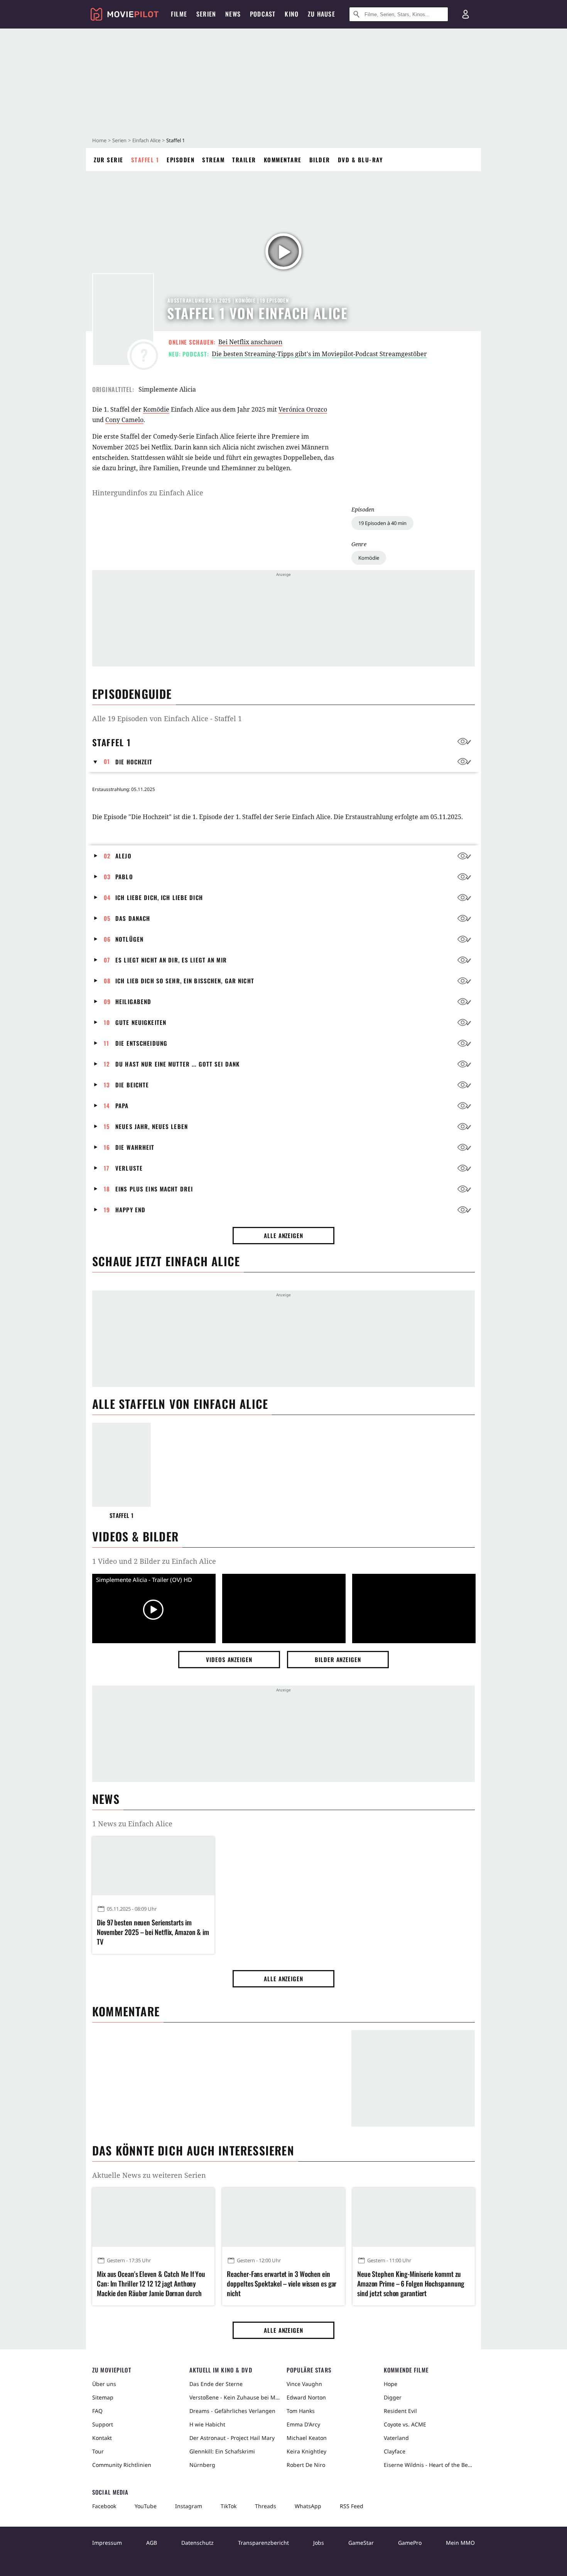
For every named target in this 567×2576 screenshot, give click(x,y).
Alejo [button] (123, 856)
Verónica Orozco (303, 409)
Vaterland (396, 2438)
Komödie (369, 558)
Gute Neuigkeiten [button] (141, 1022)
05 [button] (107, 918)
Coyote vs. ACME (405, 2424)
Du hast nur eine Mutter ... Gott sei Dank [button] (177, 1064)
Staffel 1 (145, 160)
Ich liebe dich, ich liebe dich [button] (159, 897)
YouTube (146, 2506)
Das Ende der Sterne (216, 2384)
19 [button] (107, 1210)
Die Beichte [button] (132, 1085)
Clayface (395, 2451)
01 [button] (107, 761)
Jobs (319, 2543)
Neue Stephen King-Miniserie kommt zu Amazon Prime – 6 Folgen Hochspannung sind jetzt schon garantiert (411, 2284)
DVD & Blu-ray (360, 160)
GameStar (361, 2543)
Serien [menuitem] (206, 14)
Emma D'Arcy (303, 2424)
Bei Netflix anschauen (250, 342)
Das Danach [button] (133, 918)
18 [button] (107, 1189)
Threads (266, 2506)
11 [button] (106, 1043)
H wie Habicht (207, 2424)
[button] (98, 762)
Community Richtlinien (122, 2465)
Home (99, 140)
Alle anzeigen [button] (283, 1235)
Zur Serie (109, 160)
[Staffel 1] (121, 1465)
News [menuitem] (233, 14)
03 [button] (107, 877)
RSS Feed (352, 2506)
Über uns (104, 2384)
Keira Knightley (306, 2451)
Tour (98, 2451)
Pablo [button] (124, 877)
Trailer (244, 160)
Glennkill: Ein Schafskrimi (222, 2451)
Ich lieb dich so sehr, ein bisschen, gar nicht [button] (185, 981)
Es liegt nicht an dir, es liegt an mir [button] (171, 960)
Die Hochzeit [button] (134, 762)
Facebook (104, 2506)
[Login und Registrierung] (466, 14)
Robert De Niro (306, 2465)
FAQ (97, 2411)
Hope (391, 2384)
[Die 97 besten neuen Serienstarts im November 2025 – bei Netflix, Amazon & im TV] (153, 1866)
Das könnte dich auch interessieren (193, 2150)
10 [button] (107, 1022)
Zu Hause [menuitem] (321, 14)
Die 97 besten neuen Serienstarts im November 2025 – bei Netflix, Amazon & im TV (153, 1932)
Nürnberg (202, 2465)
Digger (393, 2397)
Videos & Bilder (135, 1536)
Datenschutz (197, 2543)
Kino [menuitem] (292, 14)
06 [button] (107, 939)
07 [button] (107, 960)
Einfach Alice (146, 140)
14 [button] (107, 1105)
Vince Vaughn (304, 2384)
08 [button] (107, 981)
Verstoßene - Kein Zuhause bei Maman (235, 2397)
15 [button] (107, 1126)
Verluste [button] (129, 1168)
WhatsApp (308, 2506)
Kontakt (102, 2438)
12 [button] (107, 1064)
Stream (213, 160)
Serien (119, 140)
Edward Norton (306, 2397)
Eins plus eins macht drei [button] (154, 1189)
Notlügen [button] (129, 939)
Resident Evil (400, 2411)
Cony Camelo (124, 420)
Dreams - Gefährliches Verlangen (232, 2411)
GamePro (410, 2543)
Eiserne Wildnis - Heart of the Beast (429, 2465)
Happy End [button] (130, 1210)
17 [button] (106, 1168)
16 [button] (107, 1147)
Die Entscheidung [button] (141, 1043)
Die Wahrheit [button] (135, 1147)
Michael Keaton (307, 2438)
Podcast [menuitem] (263, 14)
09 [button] (107, 1001)
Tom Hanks (301, 2411)
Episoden (181, 160)
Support (103, 2424)
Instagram (189, 2506)
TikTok (229, 2506)
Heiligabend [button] (133, 1001)
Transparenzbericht (263, 2543)
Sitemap (103, 2397)
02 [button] (107, 856)
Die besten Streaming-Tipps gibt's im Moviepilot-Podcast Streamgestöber (319, 354)
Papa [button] (122, 1105)
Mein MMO (460, 2543)
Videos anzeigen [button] (229, 1659)
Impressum (107, 2543)
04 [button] (107, 897)
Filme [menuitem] (179, 14)
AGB (152, 2543)
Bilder (320, 160)
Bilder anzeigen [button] (338, 1659)
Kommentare (283, 160)
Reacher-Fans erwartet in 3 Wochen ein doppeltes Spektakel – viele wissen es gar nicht (282, 2284)
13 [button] (107, 1085)
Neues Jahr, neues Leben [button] (152, 1126)
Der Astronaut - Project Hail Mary (232, 2438)
